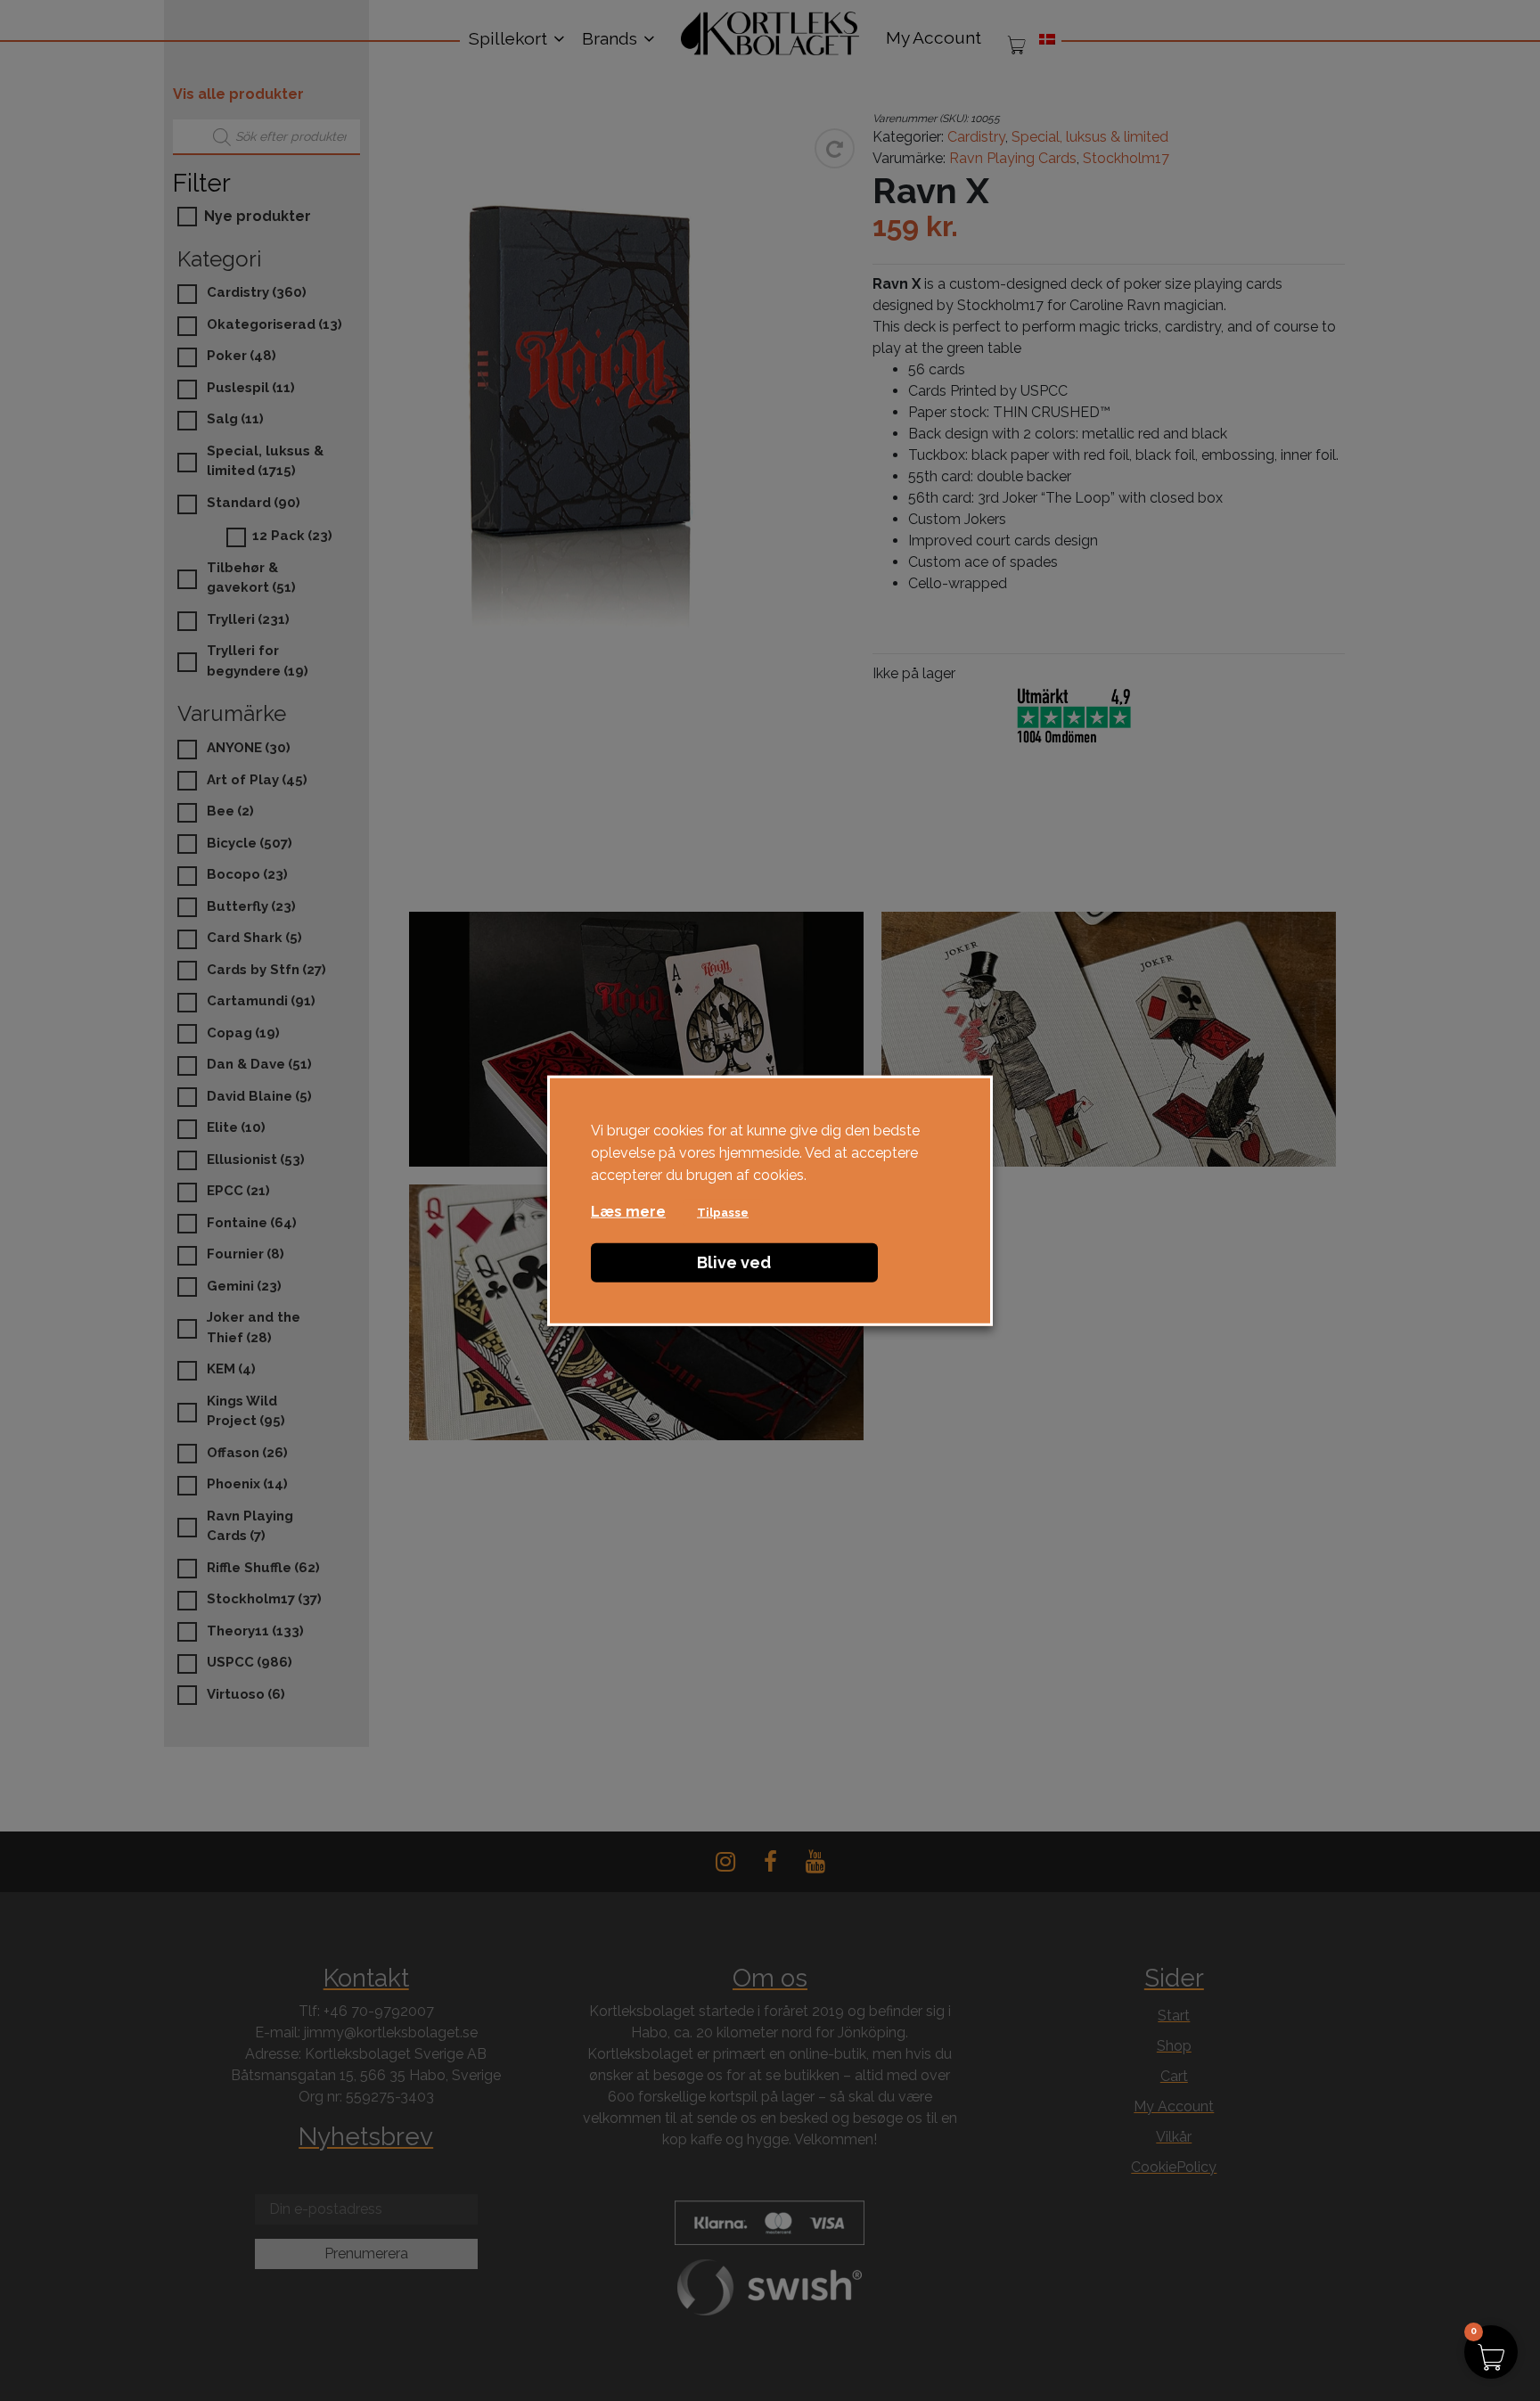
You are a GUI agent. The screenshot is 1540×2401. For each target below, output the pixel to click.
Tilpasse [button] (723, 1212)
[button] (1491, 2352)
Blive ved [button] (734, 1262)
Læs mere (628, 1211)
